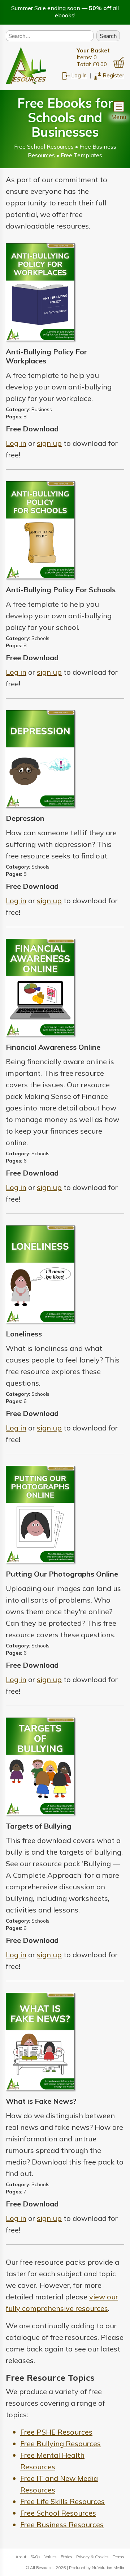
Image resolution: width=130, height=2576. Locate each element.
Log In (79, 75)
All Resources (42, 2568)
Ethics (66, 2557)
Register (113, 75)
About (21, 2557)
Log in (16, 443)
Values (51, 2557)
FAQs (35, 2557)
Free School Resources (44, 146)
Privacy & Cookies (92, 2557)
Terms (118, 2557)
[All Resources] (26, 65)
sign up (49, 443)
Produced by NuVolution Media (97, 2568)
